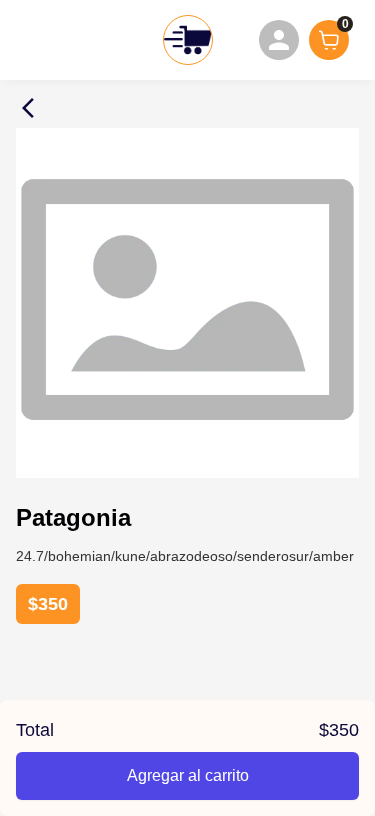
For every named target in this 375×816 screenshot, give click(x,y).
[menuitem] (279, 40)
